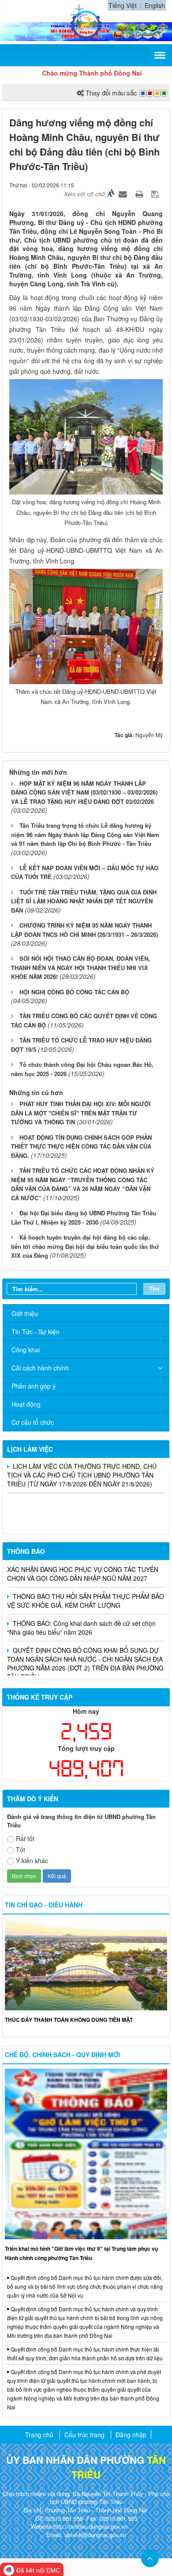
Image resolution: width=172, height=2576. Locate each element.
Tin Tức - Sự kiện (36, 1332)
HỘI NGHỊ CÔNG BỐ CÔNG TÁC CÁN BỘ (74, 992)
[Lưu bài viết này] (156, 194)
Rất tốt (25, 1838)
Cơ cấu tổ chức (33, 1422)
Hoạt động (26, 1404)
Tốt (21, 1849)
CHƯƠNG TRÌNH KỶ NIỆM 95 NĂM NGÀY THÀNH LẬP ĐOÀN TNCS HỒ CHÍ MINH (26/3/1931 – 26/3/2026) (84, 930)
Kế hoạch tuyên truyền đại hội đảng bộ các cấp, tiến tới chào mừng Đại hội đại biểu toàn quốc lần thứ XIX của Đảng (85, 1246)
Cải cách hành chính (40, 1368)
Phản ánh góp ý (34, 1386)
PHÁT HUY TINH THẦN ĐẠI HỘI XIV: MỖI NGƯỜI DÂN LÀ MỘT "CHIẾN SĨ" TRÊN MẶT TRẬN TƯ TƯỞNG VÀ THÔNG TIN (81, 1113)
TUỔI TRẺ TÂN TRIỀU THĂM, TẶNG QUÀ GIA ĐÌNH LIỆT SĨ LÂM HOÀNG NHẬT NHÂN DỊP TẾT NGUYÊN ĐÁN (84, 901)
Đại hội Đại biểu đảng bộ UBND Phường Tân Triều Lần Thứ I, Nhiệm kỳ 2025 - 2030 (84, 1218)
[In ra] (140, 194)
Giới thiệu (25, 1313)
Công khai (26, 1350)
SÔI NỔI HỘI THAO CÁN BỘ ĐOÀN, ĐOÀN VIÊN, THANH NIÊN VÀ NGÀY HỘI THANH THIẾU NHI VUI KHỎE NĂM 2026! (80, 967)
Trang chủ (39, 2435)
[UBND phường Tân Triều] (86, 21)
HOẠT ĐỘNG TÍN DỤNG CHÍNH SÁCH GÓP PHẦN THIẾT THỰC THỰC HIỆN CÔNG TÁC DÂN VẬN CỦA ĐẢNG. (81, 1146)
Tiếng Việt (123, 5)
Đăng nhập (131, 2435)
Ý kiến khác (32, 1861)
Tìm (154, 1288)
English (155, 5)
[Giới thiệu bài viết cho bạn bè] (124, 194)
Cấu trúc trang (84, 2435)
